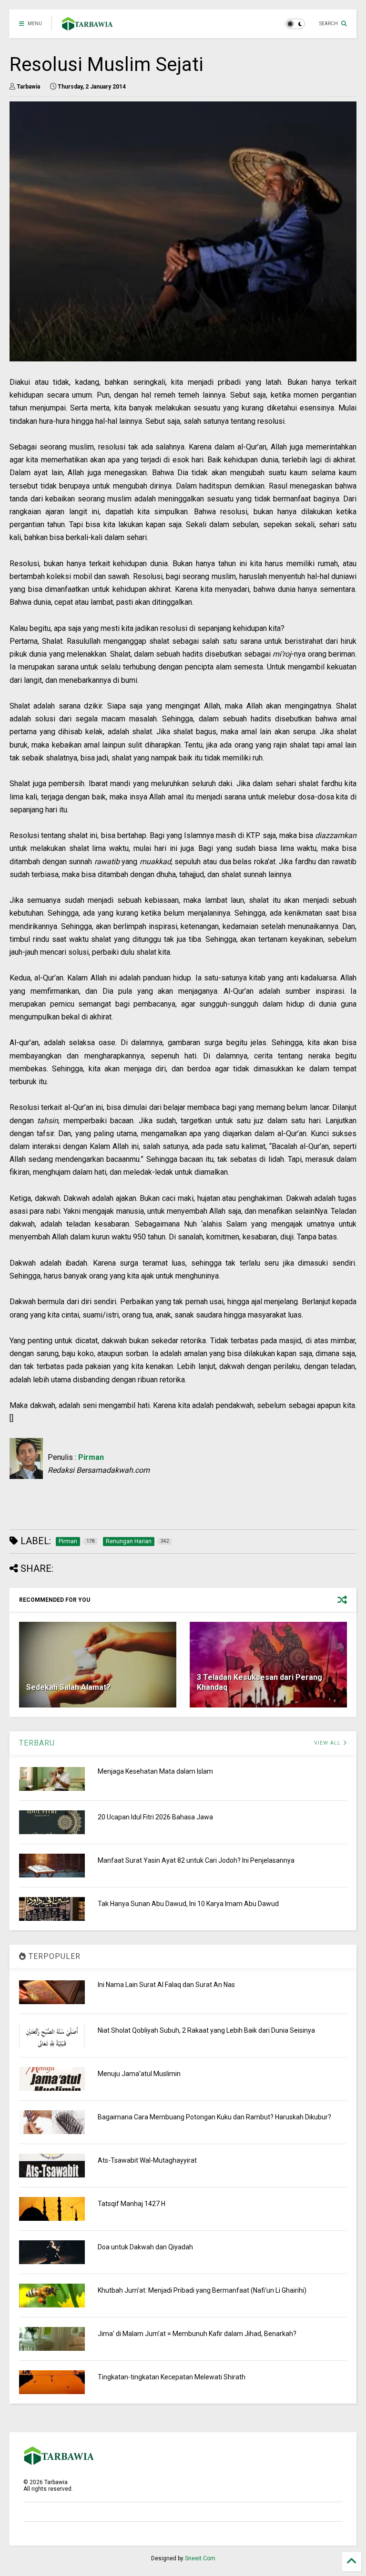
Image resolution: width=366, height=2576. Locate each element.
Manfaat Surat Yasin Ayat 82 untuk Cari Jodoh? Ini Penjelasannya (196, 1860)
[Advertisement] (183, 1504)
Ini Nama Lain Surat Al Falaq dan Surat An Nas (166, 1985)
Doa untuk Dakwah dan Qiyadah (145, 2247)
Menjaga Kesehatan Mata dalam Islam (155, 1771)
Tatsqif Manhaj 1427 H (132, 2204)
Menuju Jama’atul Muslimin (139, 2074)
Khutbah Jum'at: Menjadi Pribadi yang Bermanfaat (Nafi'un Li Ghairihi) (202, 2290)
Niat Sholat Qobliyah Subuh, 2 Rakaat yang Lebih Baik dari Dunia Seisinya (206, 2030)
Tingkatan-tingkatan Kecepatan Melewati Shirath (172, 2377)
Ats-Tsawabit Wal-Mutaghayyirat (147, 2160)
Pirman (91, 1457)
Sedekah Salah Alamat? (68, 1687)
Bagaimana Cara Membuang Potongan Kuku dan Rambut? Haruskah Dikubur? (214, 2117)
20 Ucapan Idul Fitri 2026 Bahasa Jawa (155, 1817)
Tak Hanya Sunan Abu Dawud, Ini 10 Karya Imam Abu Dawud (188, 1904)
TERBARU (37, 1743)
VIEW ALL (328, 1743)
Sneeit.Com (200, 2558)
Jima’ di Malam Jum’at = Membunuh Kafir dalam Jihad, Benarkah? (197, 2334)
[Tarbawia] (87, 27)
